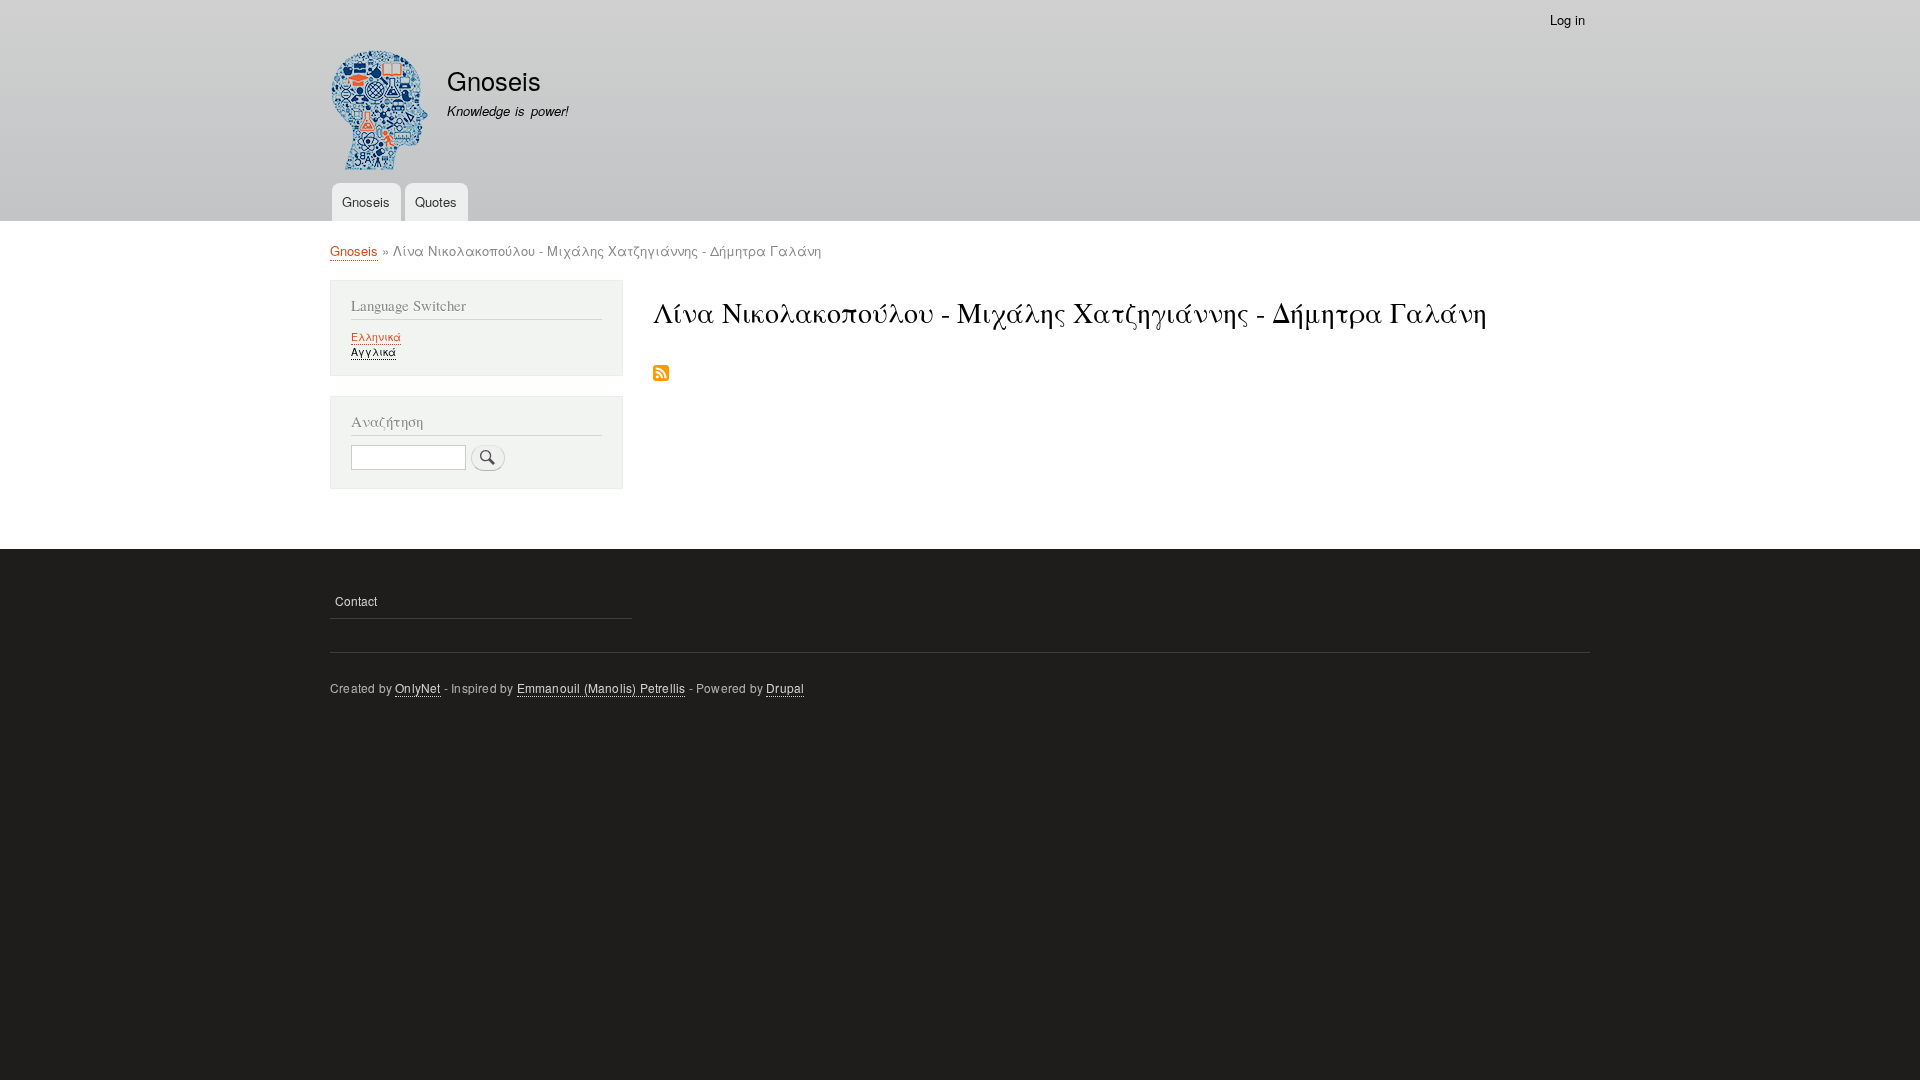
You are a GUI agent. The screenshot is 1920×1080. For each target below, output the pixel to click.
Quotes (436, 201)
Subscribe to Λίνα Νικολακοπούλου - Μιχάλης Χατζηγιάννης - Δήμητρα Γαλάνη (661, 374)
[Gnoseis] (379, 112)
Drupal (785, 687)
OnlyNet (417, 687)
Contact (356, 600)
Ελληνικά (376, 336)
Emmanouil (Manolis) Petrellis (601, 687)
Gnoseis (494, 80)
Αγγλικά (373, 351)
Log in (1567, 19)
